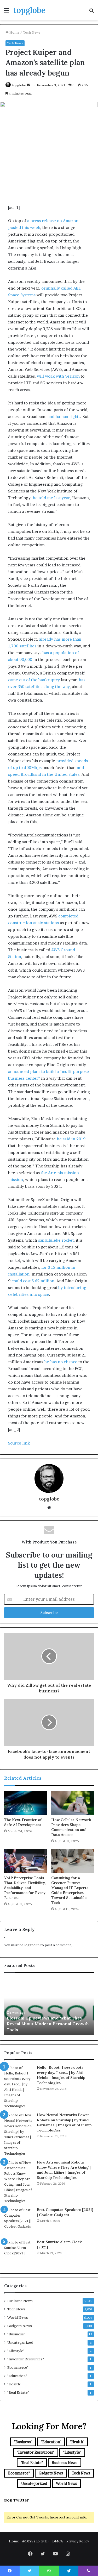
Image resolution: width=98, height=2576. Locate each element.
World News (18, 2317)
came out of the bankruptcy (34, 680)
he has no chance (61, 1362)
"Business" (16, 2334)
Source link (19, 1443)
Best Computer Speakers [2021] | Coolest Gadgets (65, 2212)
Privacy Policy (78, 2541)
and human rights (64, 417)
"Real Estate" (18, 2392)
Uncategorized (20, 2342)
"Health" (14, 2384)
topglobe (19, 85)
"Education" (17, 2376)
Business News (20, 2301)
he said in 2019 (71, 1139)
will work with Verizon (58, 376)
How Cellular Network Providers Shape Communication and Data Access (71, 1827)
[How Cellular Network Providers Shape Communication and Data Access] (73, 1803)
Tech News (32, 32)
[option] (49, 2006)
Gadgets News (20, 2326)
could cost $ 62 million (33, 1281)
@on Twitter (16, 2500)
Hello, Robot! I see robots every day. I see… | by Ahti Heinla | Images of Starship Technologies (61, 2075)
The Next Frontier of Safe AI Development (23, 1822)
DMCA (58, 2541)
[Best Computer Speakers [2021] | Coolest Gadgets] (19, 2222)
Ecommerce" (18, 2367)
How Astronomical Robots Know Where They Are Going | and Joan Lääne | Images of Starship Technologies (64, 2170)
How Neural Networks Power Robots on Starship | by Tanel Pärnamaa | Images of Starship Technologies (64, 2122)
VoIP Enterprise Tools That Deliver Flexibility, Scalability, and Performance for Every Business (25, 1888)
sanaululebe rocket (56, 1240)
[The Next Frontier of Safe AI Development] (26, 1803)
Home (14, 32)
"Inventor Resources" (26, 2359)
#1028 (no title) (36, 2541)
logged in (32, 1945)
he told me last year (51, 498)
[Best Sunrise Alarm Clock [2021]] (19, 2254)
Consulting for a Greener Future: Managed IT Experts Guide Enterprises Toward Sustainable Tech (70, 1890)
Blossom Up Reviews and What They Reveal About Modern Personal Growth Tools (48, 2024)
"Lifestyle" (16, 2351)
